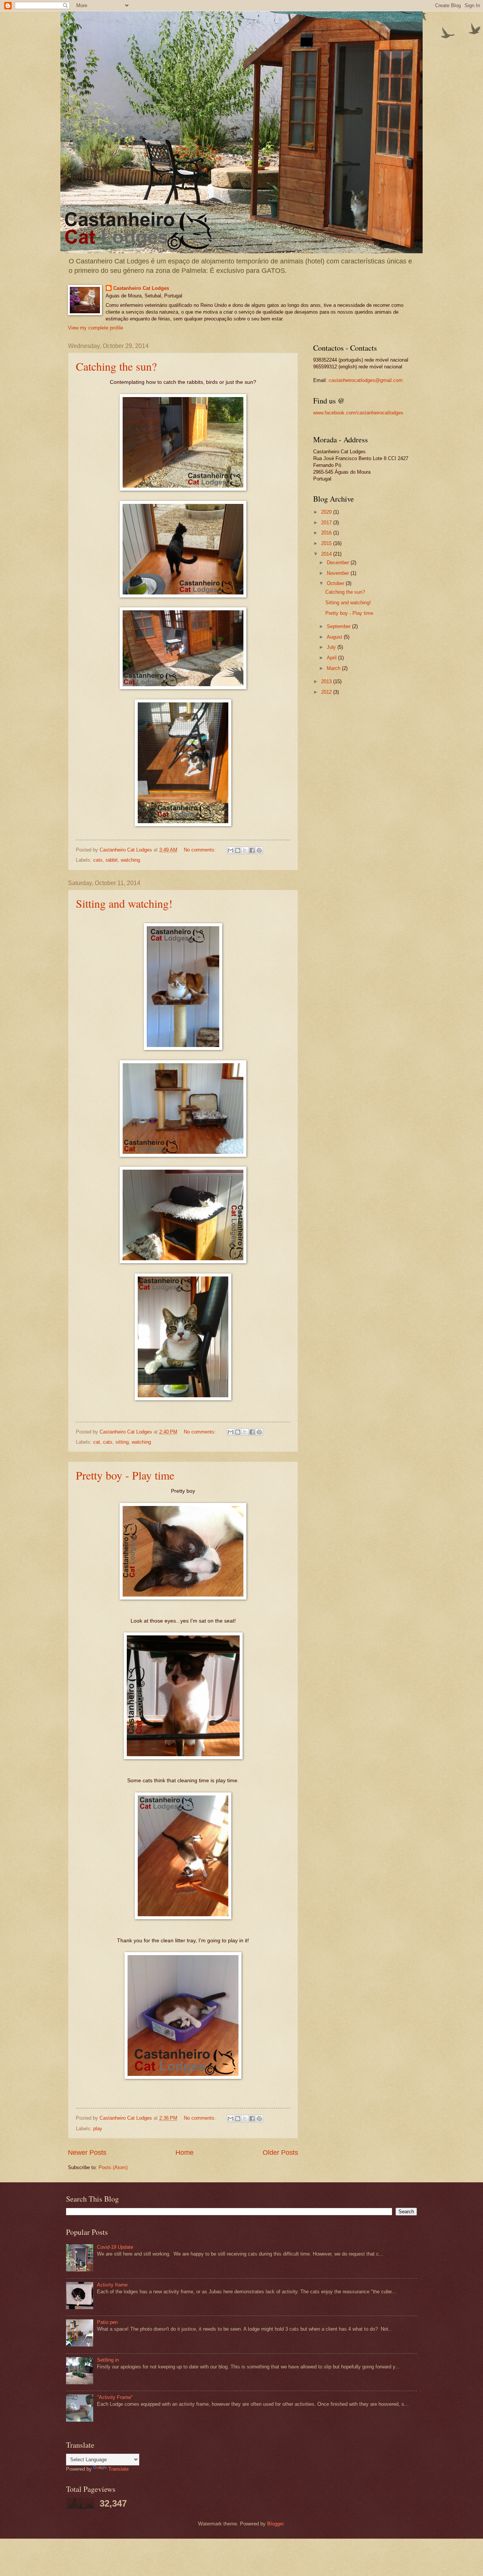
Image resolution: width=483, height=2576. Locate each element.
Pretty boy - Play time (125, 1475)
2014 (327, 554)
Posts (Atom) (113, 2167)
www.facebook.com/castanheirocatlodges (358, 413)
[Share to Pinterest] (259, 850)
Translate (118, 2469)
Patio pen (107, 2322)
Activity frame (112, 2285)
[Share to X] (245, 850)
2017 (327, 523)
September (339, 626)
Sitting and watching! (124, 903)
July (332, 647)
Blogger (275, 2524)
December (339, 563)
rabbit (112, 860)
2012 (327, 692)
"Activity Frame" (115, 2397)
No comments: (201, 850)
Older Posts (280, 2153)
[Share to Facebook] (252, 850)
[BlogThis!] (238, 850)
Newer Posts (87, 2153)
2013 (327, 681)
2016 (327, 533)
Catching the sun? (116, 366)
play (98, 2129)
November (339, 573)
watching (130, 860)
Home (185, 2153)
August (335, 637)
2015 (327, 543)
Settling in (108, 2360)
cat (97, 1442)
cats (98, 860)
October (336, 583)
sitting (122, 1442)
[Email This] (231, 850)
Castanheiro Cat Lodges (141, 288)
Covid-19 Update (115, 2247)
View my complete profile (95, 328)
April (332, 658)
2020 (327, 512)
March (334, 668)
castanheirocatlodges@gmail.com (366, 380)
